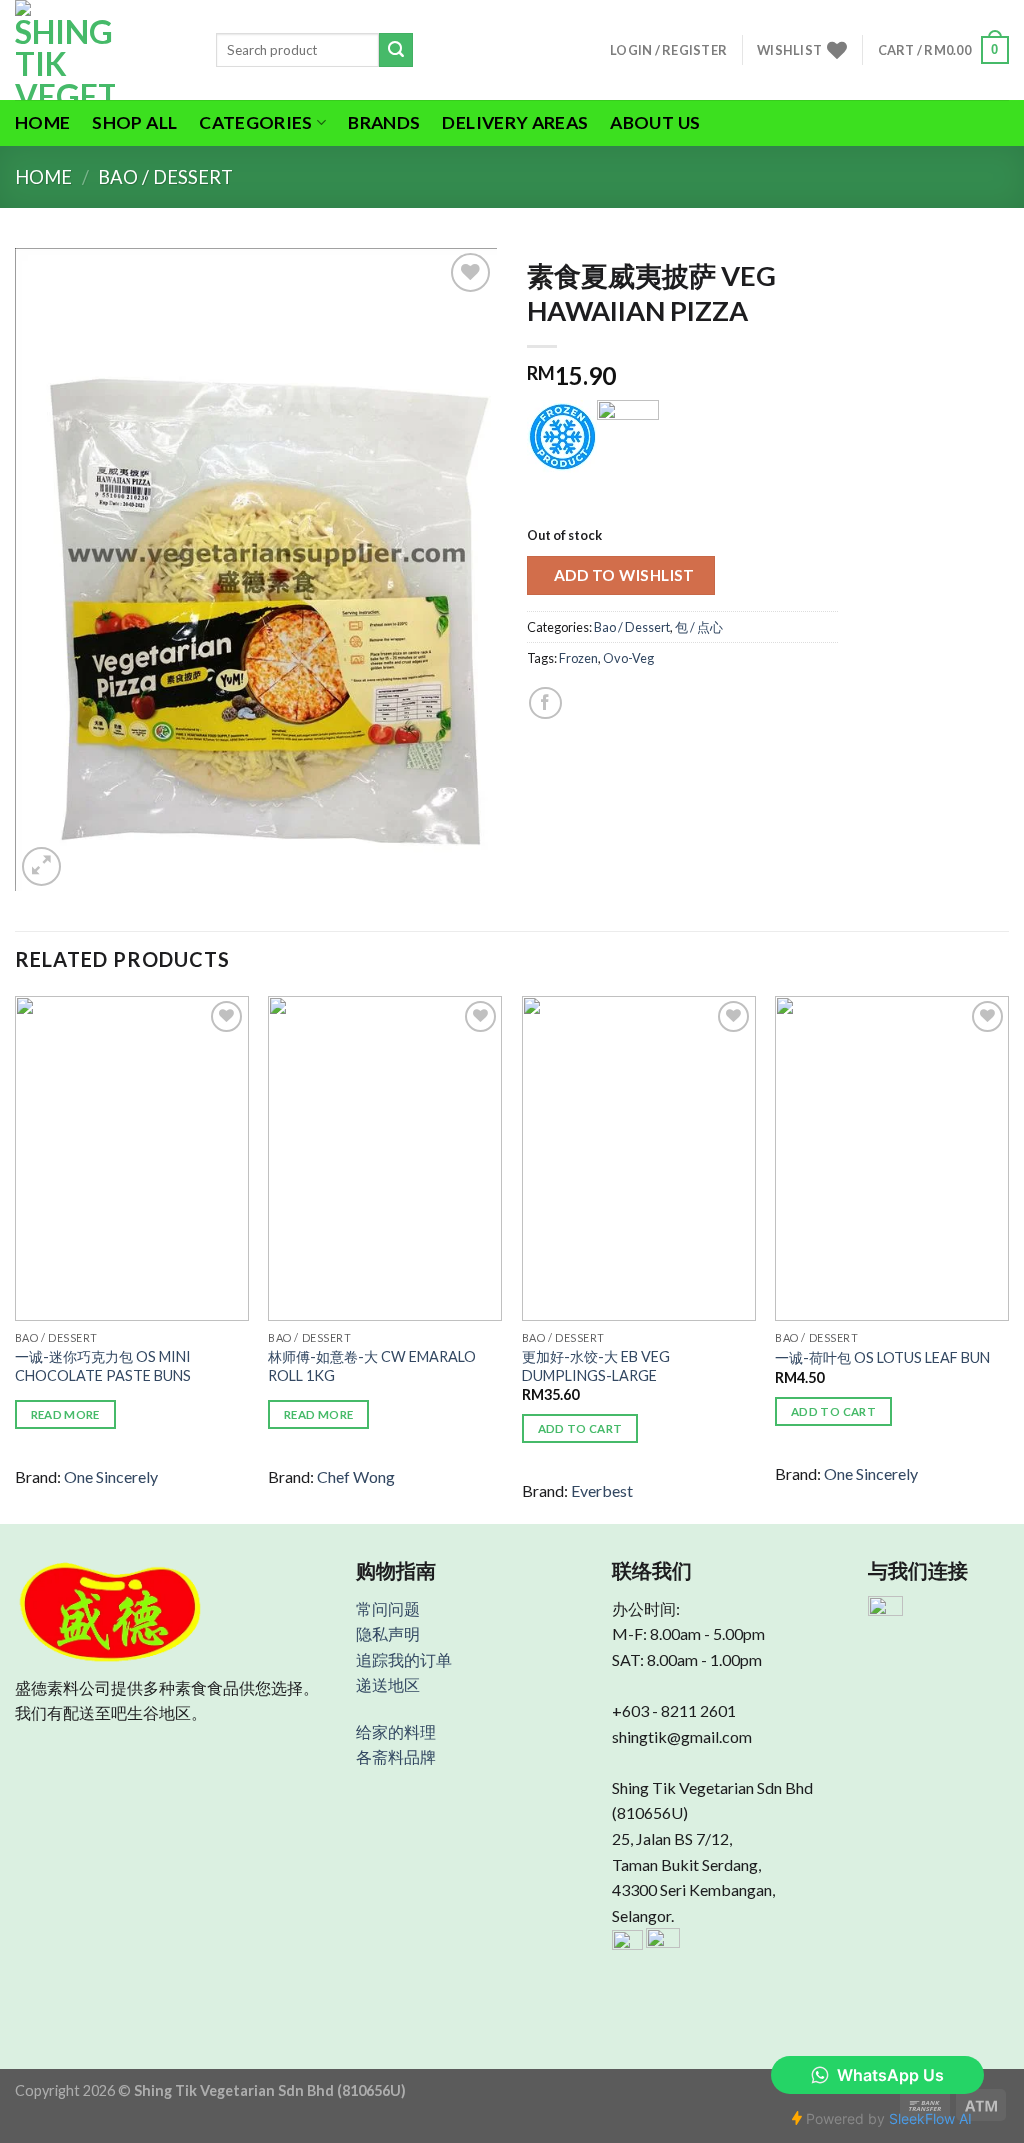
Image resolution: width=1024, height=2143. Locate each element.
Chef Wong (356, 1476)
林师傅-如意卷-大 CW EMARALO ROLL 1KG (372, 1366)
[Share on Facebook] (545, 703)
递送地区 (388, 1684)
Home (42, 122)
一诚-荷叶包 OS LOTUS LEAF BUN (882, 1357)
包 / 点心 (699, 627)
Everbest (602, 1490)
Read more (65, 1414)
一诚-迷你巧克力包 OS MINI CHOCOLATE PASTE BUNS (103, 1366)
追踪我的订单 (404, 1659)
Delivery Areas (515, 122)
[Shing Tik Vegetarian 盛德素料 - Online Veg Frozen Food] (100, 50)
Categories (256, 122)
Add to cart (580, 1428)
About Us (655, 122)
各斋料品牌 (396, 1756)
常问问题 (388, 1608)
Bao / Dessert (165, 177)
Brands (384, 122)
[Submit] (396, 50)
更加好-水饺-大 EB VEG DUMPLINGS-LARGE (596, 1366)
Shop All (134, 122)
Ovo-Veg (628, 658)
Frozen (578, 658)
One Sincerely (111, 1476)
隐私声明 (388, 1633)
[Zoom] (41, 866)
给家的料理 (396, 1731)
